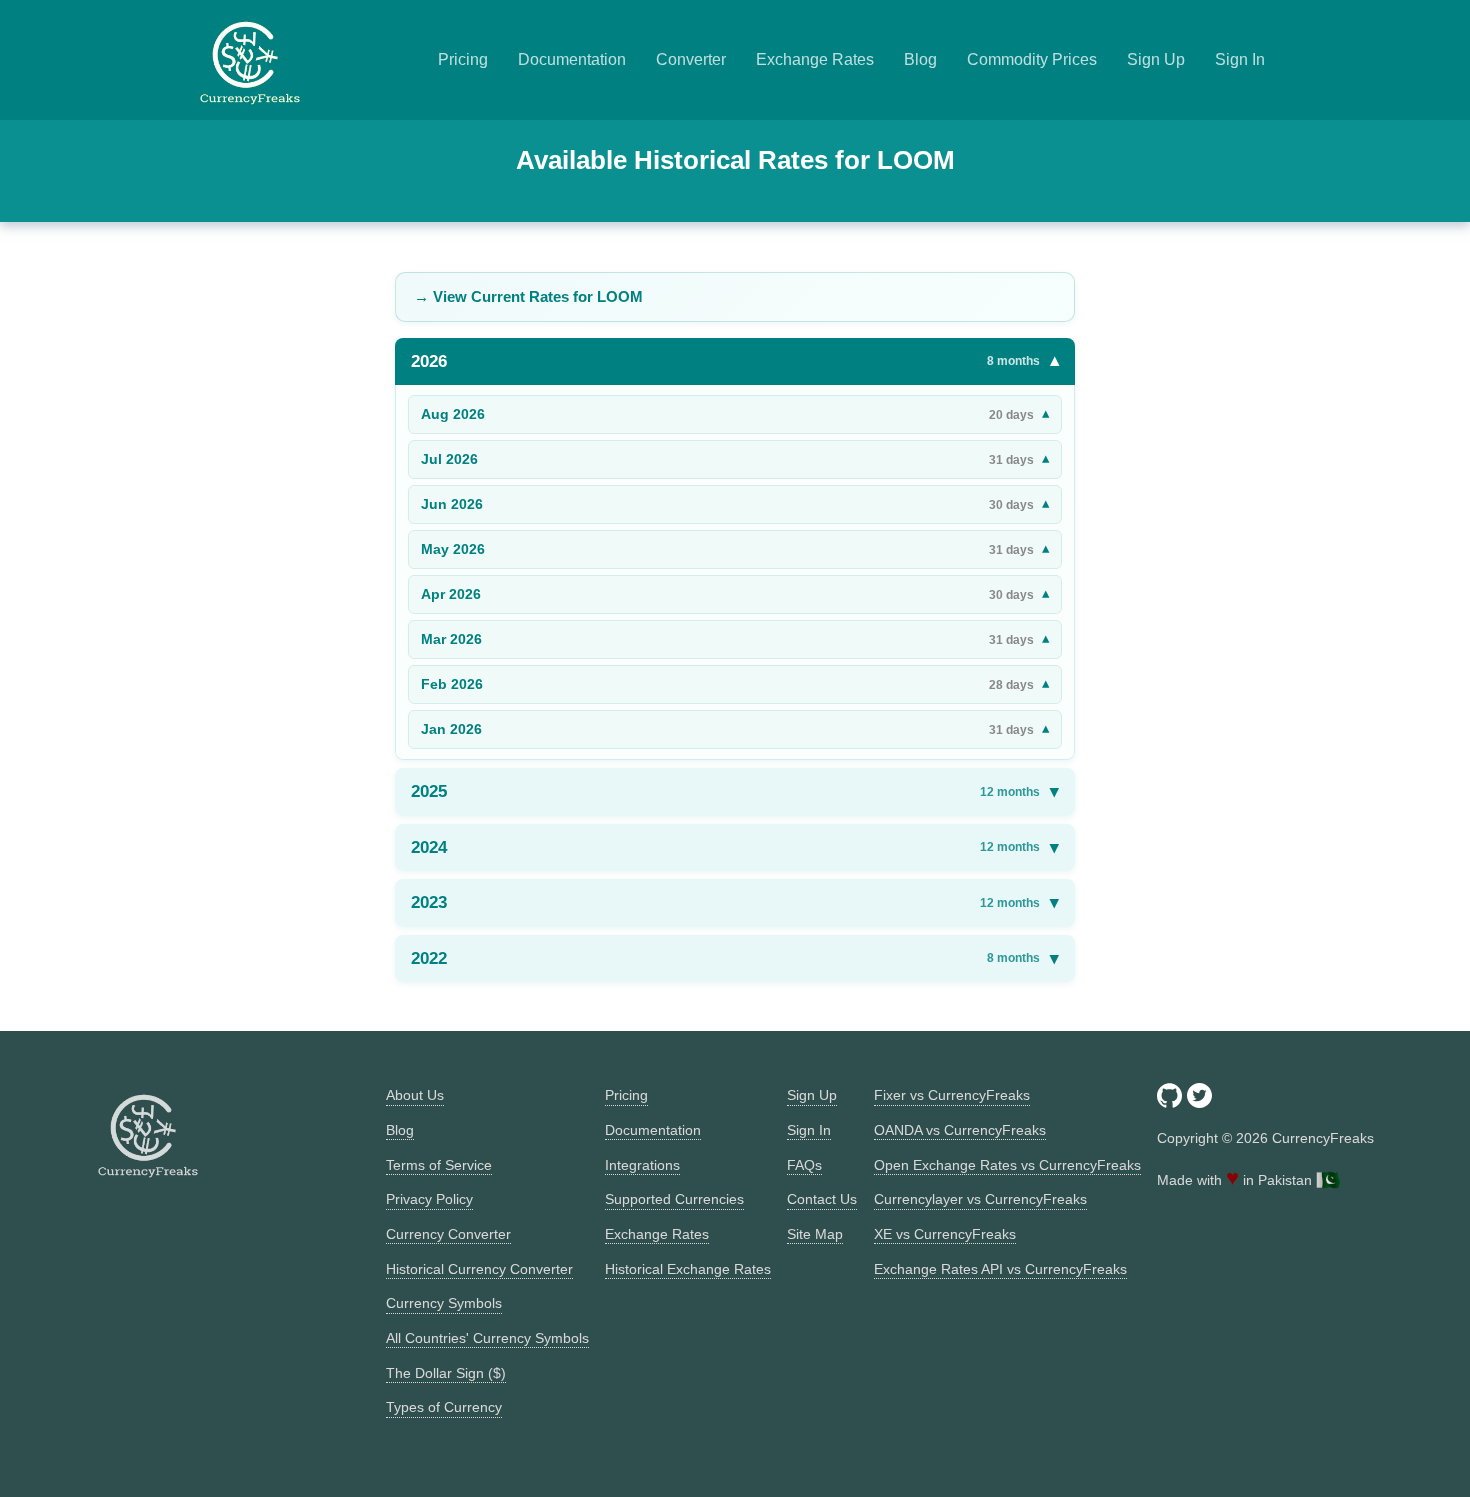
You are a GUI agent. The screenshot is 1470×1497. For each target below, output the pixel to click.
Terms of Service (439, 1165)
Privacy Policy (429, 1199)
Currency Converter (448, 1234)
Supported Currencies (674, 1199)
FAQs (804, 1165)
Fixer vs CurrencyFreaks (952, 1095)
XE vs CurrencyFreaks (945, 1234)
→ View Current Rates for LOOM (528, 296)
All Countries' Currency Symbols (487, 1338)
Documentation (572, 59)
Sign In (1240, 59)
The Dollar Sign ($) (446, 1373)
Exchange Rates (815, 59)
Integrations (642, 1165)
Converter (691, 59)
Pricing (463, 59)
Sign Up (1156, 59)
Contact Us (822, 1199)
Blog (920, 59)
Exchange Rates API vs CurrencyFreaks (1000, 1269)
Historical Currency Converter (479, 1269)
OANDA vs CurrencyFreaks (960, 1130)
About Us (415, 1095)
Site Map (815, 1234)
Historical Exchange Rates (688, 1269)
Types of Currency (444, 1407)
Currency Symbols (444, 1303)
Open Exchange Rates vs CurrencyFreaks (1007, 1165)
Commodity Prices (1032, 59)
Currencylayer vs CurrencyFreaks (980, 1199)
